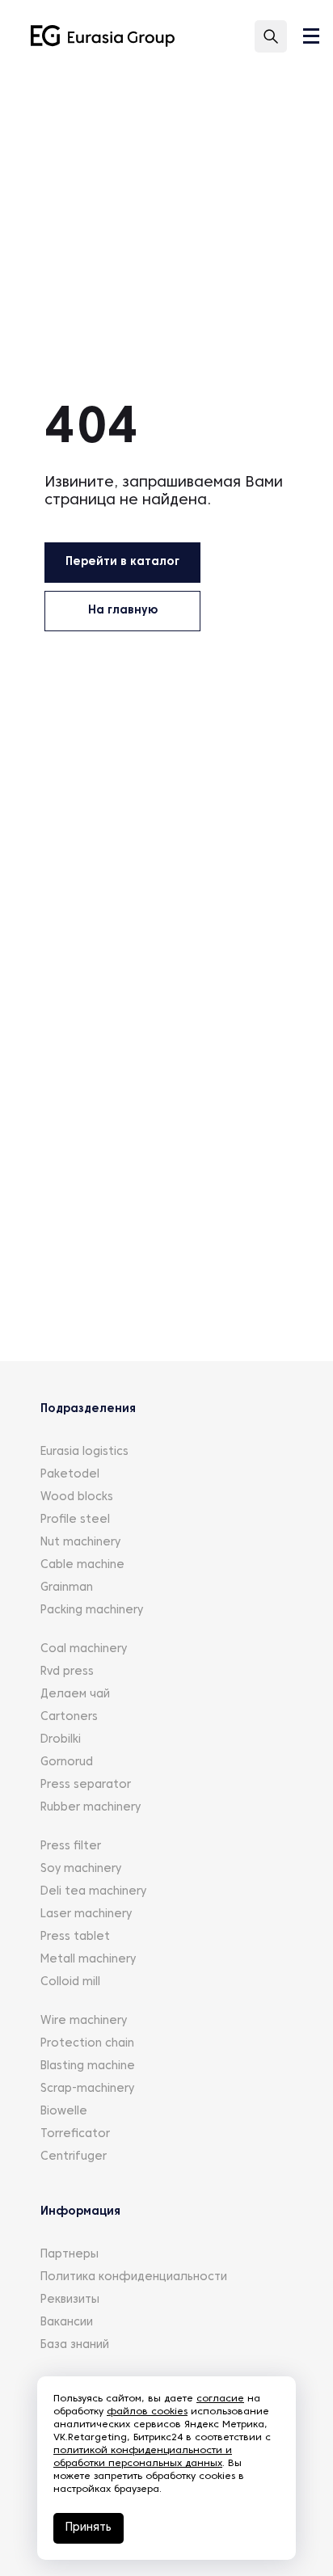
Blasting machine (88, 2066)
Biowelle (64, 2112)
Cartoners (69, 1717)
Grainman (67, 1588)
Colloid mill (70, 1982)
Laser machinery (86, 1914)
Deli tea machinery (93, 1892)
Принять (89, 2528)
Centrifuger (74, 2157)
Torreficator (75, 2134)
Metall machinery (88, 1960)
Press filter (71, 1847)
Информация (80, 2212)
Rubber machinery (91, 1808)
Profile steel (75, 1520)
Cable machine (82, 1565)
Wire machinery (84, 2021)
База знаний (75, 2345)
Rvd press (67, 1672)
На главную (123, 611)
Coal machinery (84, 1649)
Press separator (86, 1785)
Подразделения (88, 1409)
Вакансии (67, 2323)
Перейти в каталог (122, 562)
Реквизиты (70, 2300)
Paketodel (70, 1475)
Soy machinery (81, 1869)
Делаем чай (75, 1695)
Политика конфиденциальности (134, 2277)
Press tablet (75, 1937)
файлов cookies (147, 2412)
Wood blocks (77, 1497)
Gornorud (67, 1762)
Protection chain (87, 2044)
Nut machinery (80, 1543)
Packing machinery (92, 1611)
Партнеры (70, 2255)
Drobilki (61, 1740)
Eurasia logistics (84, 1452)
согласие (220, 2399)
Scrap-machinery (87, 2089)
